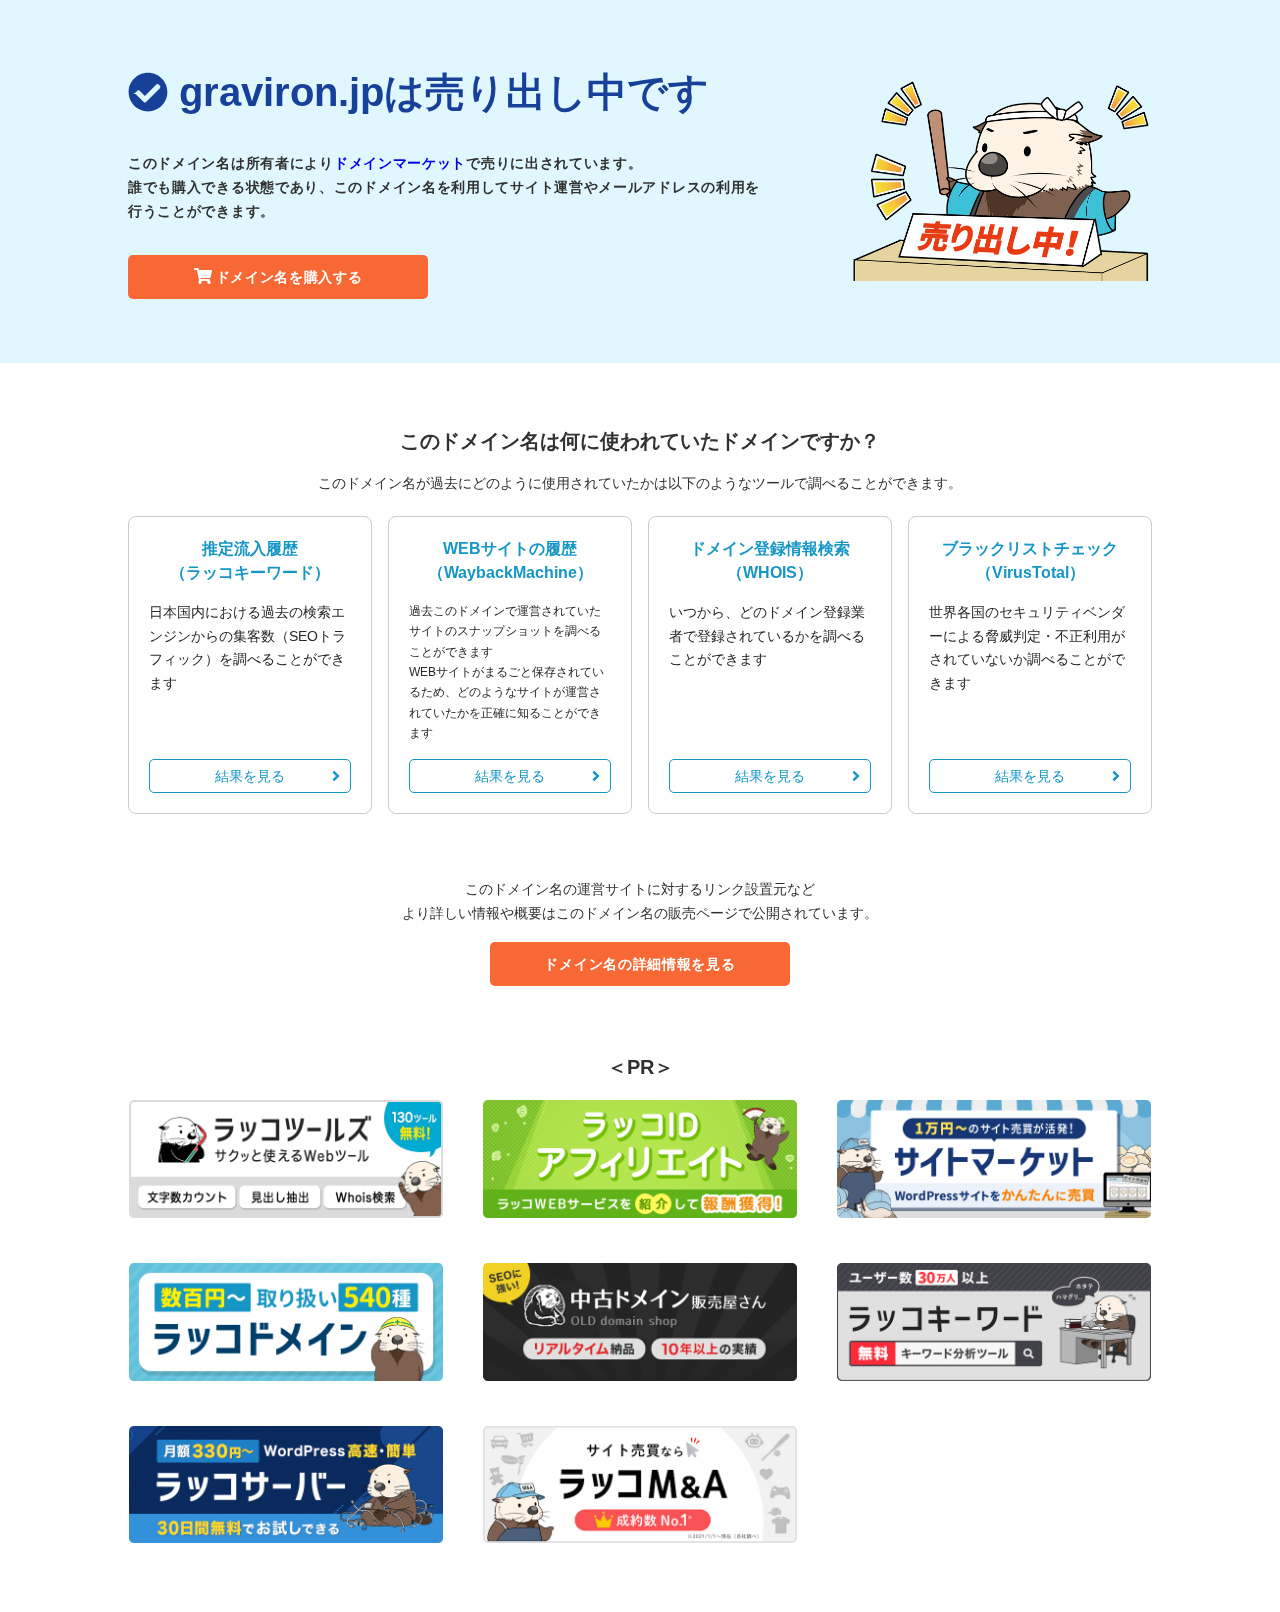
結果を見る (250, 776)
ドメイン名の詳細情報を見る (639, 964)
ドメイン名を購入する (289, 277)
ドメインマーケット (400, 163)
